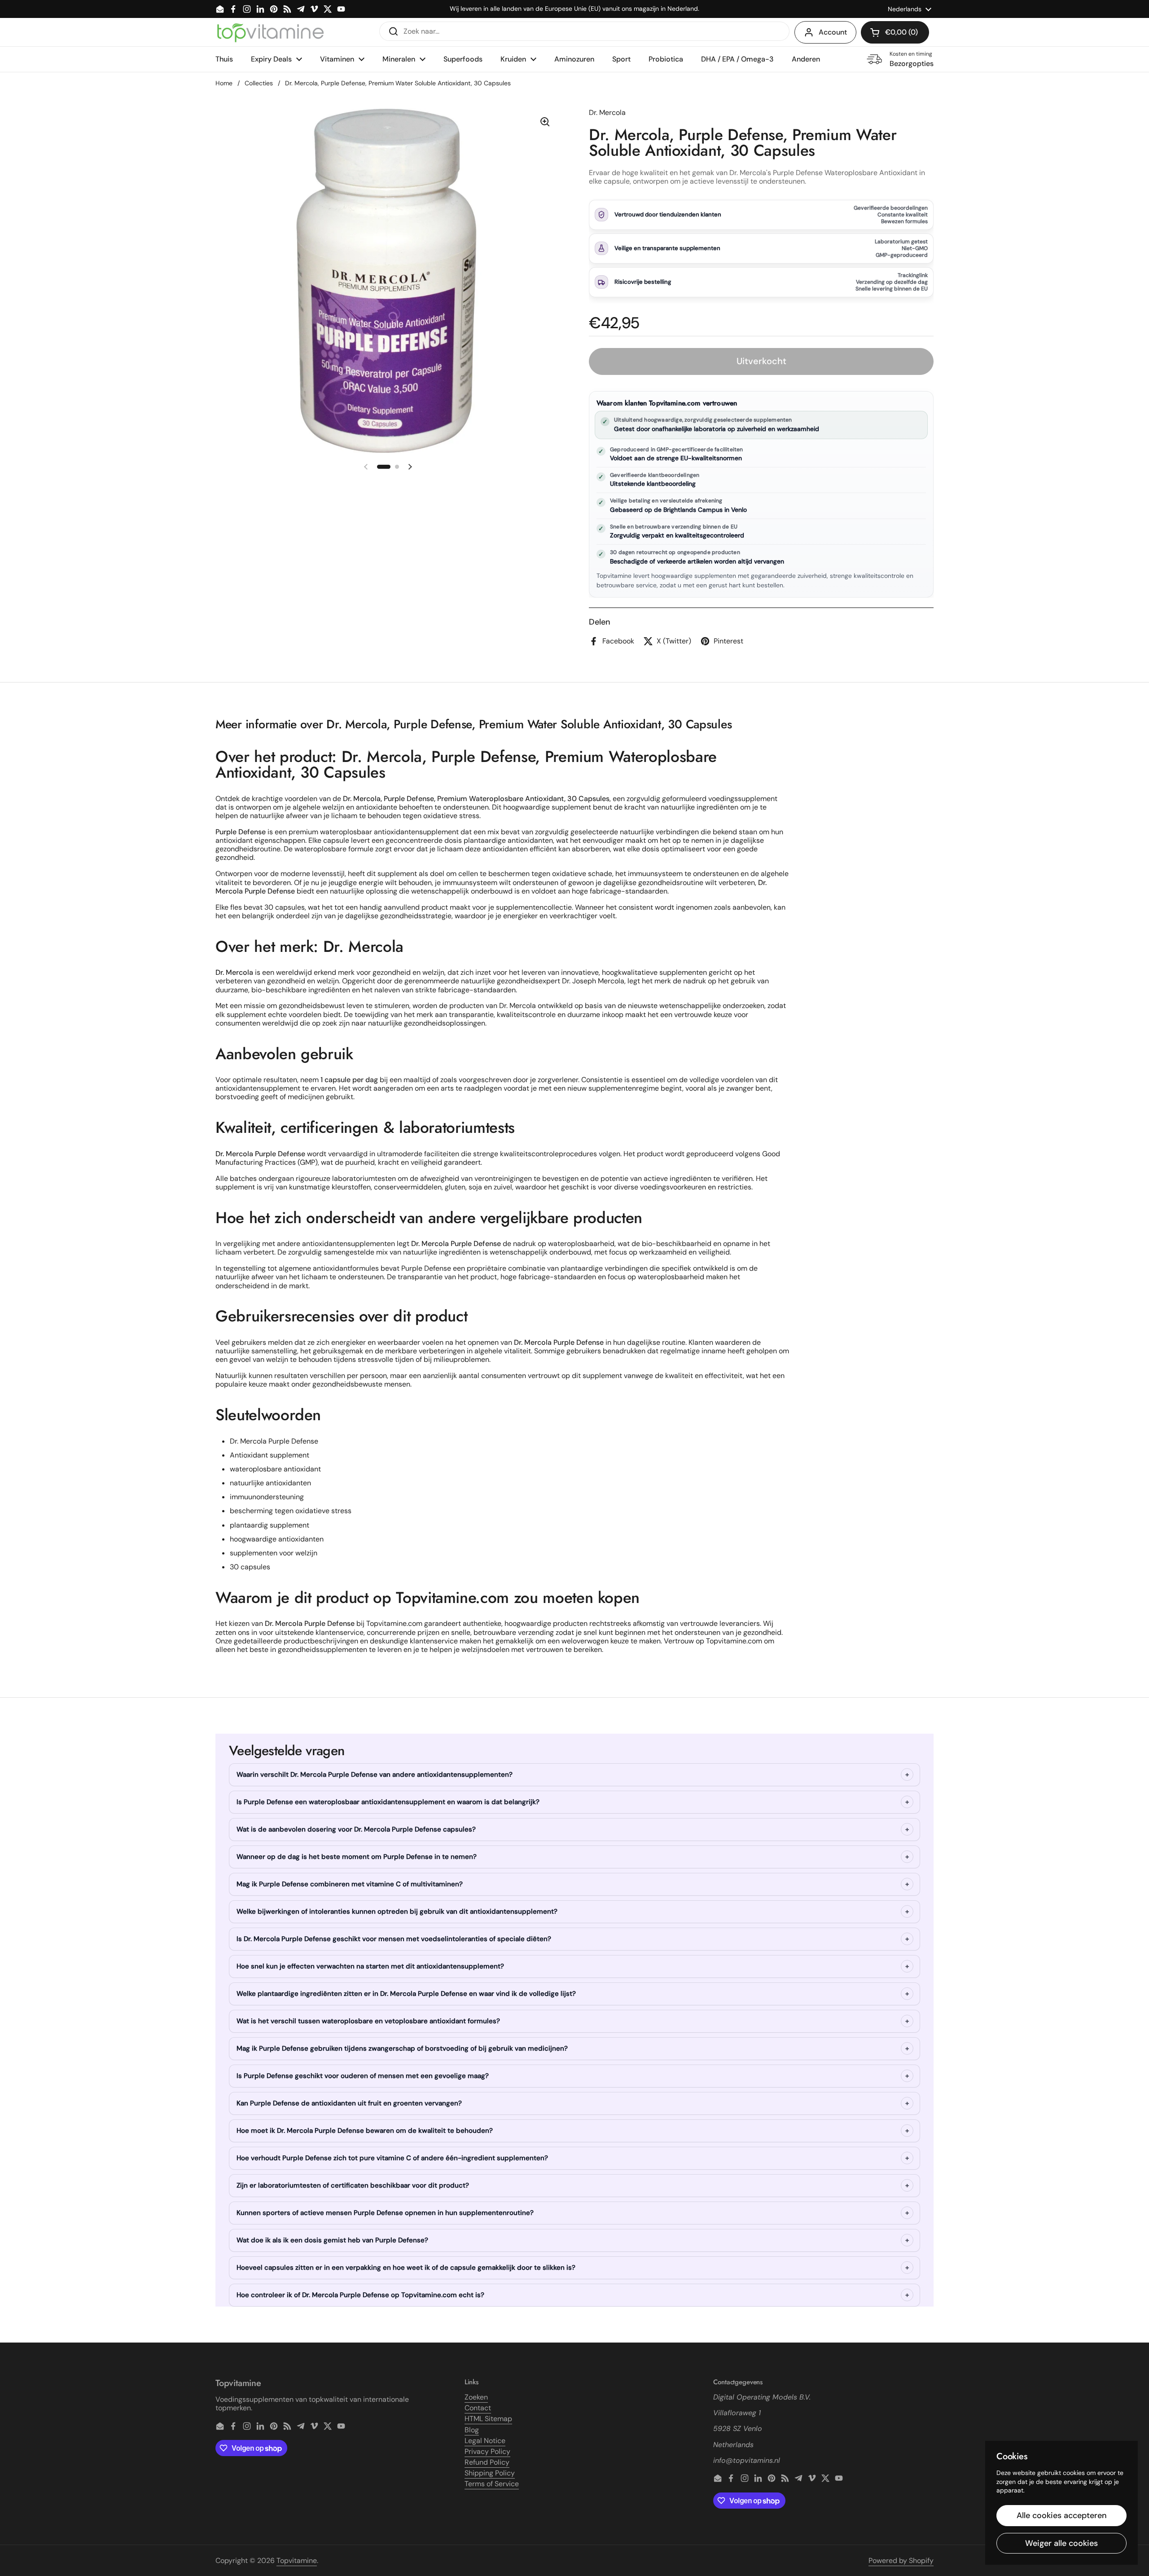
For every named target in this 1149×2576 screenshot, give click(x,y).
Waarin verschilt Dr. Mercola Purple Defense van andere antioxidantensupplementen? (375, 1775)
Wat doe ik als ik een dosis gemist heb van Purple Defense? (332, 2240)
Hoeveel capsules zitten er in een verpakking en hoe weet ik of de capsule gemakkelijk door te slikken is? (406, 2268)
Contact (478, 2408)
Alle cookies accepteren (1062, 2515)
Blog (472, 2430)
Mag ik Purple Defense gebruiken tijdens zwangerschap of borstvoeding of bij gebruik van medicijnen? (402, 2048)
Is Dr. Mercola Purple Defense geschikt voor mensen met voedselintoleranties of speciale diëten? (394, 1939)
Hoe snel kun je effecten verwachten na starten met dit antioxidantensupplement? (370, 1966)
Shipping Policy (490, 2473)
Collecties (259, 83)
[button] (895, 32)
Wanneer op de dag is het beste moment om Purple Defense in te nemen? (357, 1857)
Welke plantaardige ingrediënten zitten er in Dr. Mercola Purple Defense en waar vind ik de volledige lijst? (406, 1994)
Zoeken (476, 2397)
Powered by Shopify (901, 2561)
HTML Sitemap (488, 2419)
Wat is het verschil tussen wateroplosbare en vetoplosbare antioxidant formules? (368, 2021)
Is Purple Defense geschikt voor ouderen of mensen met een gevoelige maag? (363, 2076)
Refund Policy (487, 2462)
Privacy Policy (487, 2451)
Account (833, 32)
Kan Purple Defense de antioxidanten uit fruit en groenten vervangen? (349, 2103)
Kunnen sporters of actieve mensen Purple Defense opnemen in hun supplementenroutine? (385, 2213)
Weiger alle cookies (1061, 2543)
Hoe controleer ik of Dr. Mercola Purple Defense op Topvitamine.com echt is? (360, 2295)
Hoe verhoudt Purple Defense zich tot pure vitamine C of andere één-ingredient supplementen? (392, 2158)
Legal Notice (485, 2441)
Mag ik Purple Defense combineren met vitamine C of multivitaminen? (350, 1884)
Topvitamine (297, 2561)
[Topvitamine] (270, 32)
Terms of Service (492, 2484)
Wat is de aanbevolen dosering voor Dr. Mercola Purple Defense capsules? (356, 1829)
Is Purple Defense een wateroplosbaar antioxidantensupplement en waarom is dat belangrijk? (388, 1802)
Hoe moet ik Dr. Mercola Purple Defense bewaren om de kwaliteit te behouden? (365, 2131)
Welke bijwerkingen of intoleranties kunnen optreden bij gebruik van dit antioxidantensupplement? (397, 1911)
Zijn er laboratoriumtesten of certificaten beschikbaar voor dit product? (353, 2185)
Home (224, 83)
